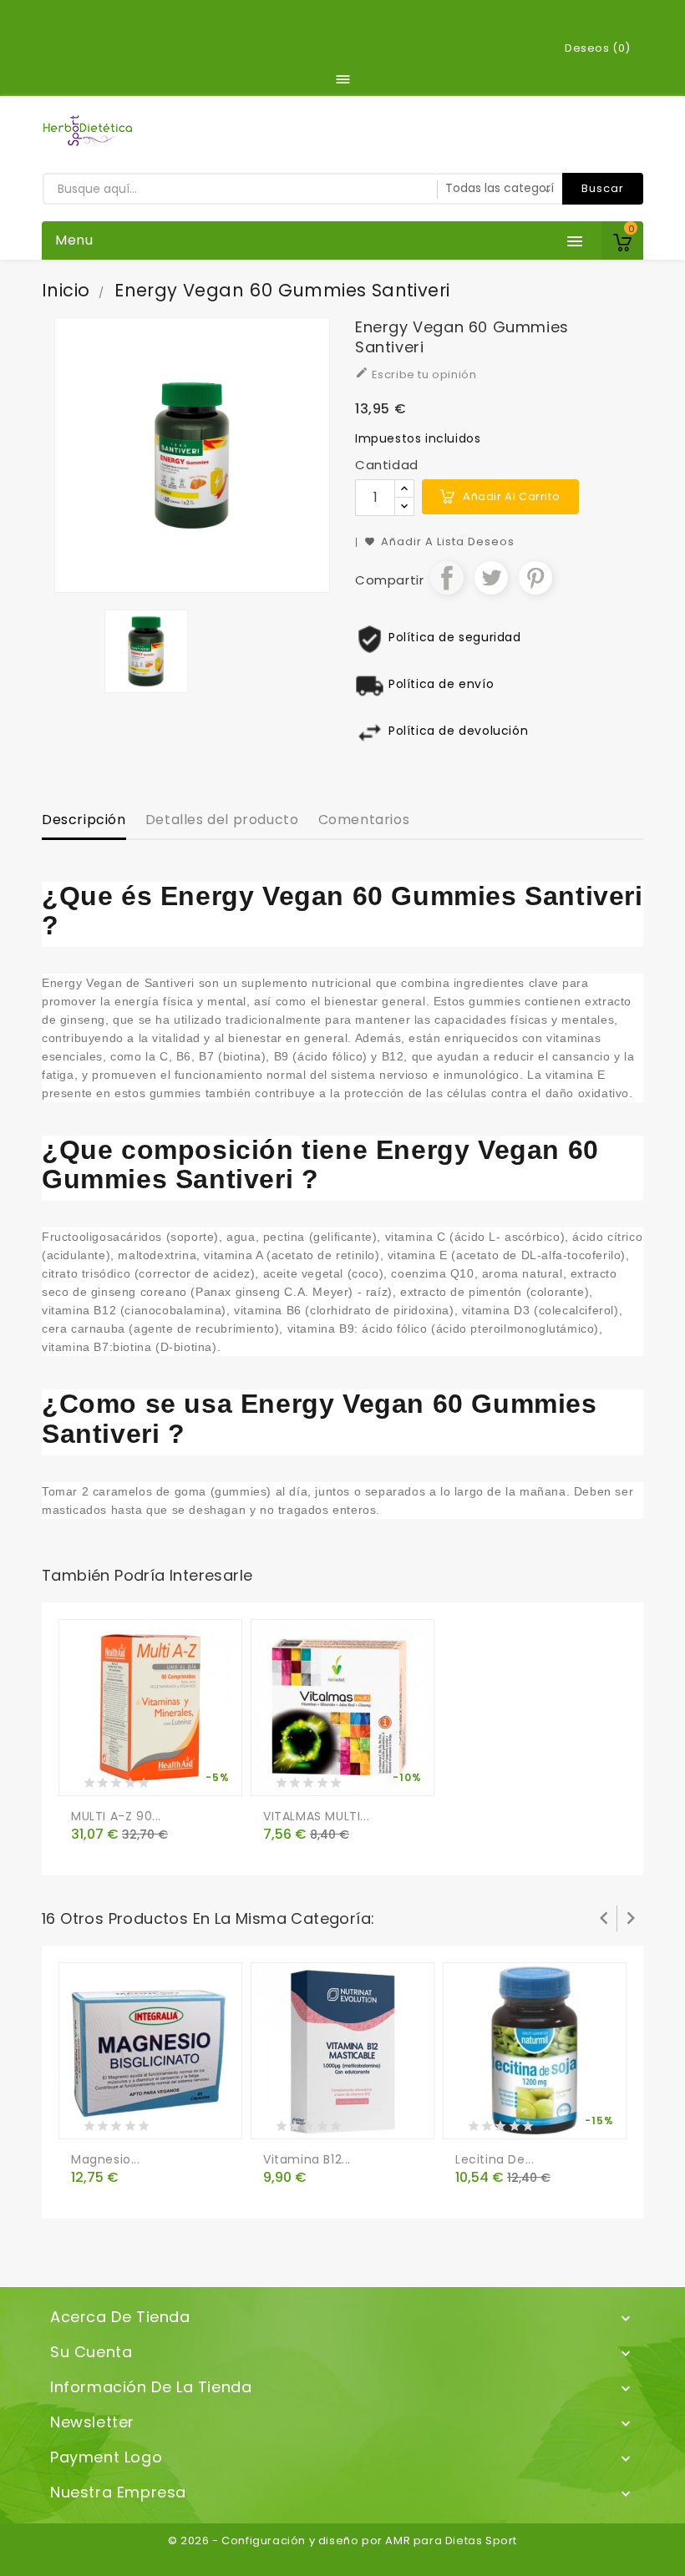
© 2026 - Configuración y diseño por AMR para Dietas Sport (342, 2541)
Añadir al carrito (511, 496)
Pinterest (535, 578)
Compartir (447, 578)
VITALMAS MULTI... (316, 1816)
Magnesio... (106, 2159)
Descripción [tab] (84, 820)
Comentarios (364, 820)
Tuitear (491, 578)
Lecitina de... (495, 2159)
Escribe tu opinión (416, 374)
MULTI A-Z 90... (116, 1816)
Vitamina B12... (307, 2159)
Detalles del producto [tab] (222, 820)
